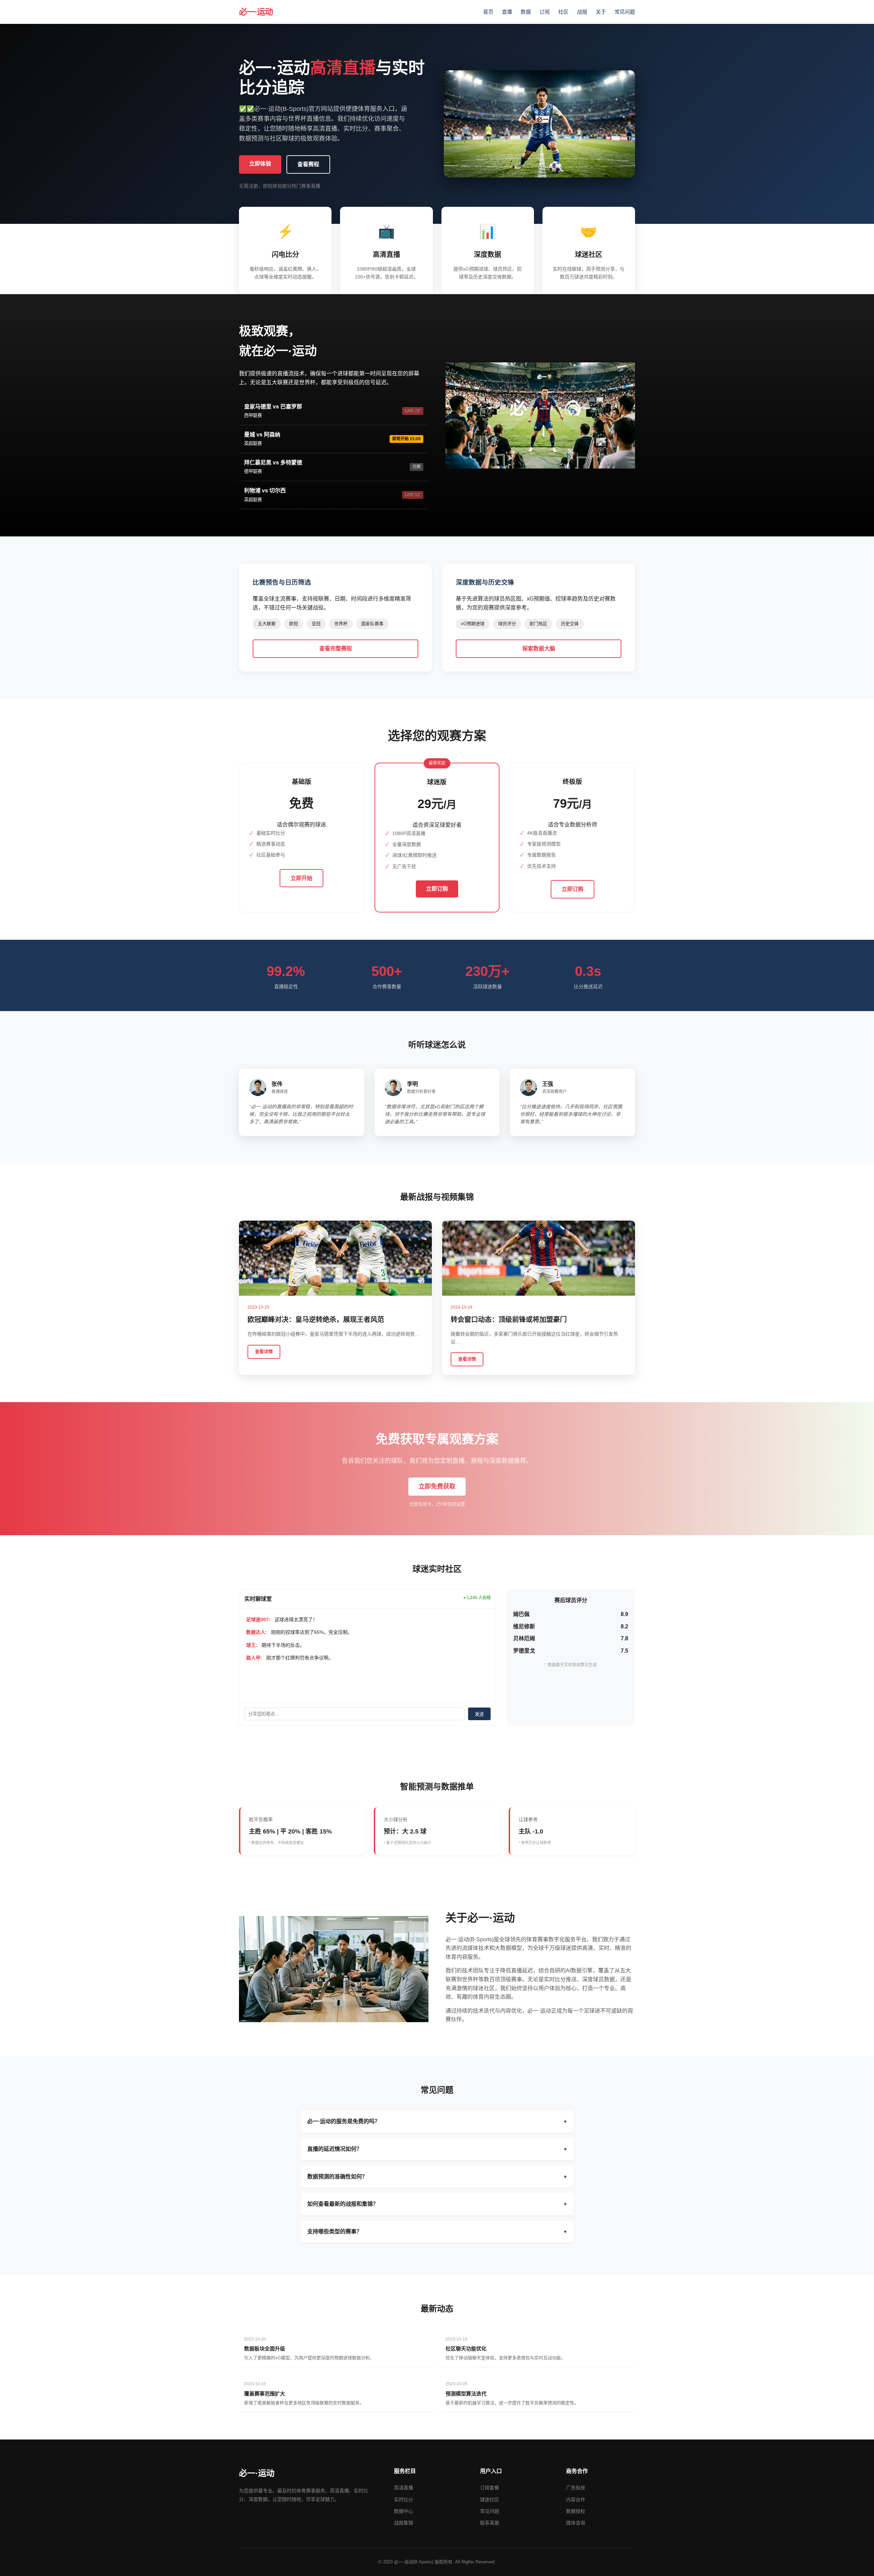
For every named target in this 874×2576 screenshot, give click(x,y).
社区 (563, 12)
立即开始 (301, 878)
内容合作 (576, 2500)
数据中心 (404, 2511)
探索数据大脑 (539, 649)
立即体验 (260, 164)
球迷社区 (490, 2500)
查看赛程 (308, 164)
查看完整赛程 (336, 649)
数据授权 (576, 2511)
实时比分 (404, 2500)
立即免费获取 (437, 1486)
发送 (479, 1714)
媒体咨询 (576, 2523)
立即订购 (437, 889)
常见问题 (625, 12)
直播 (507, 12)
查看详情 (264, 1351)
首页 (488, 12)
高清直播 (404, 2488)
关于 (601, 12)
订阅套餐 (490, 2488)
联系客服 (490, 2523)
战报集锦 (404, 2523)
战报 (582, 12)
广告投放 (576, 2488)
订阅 (545, 12)
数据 (526, 12)
